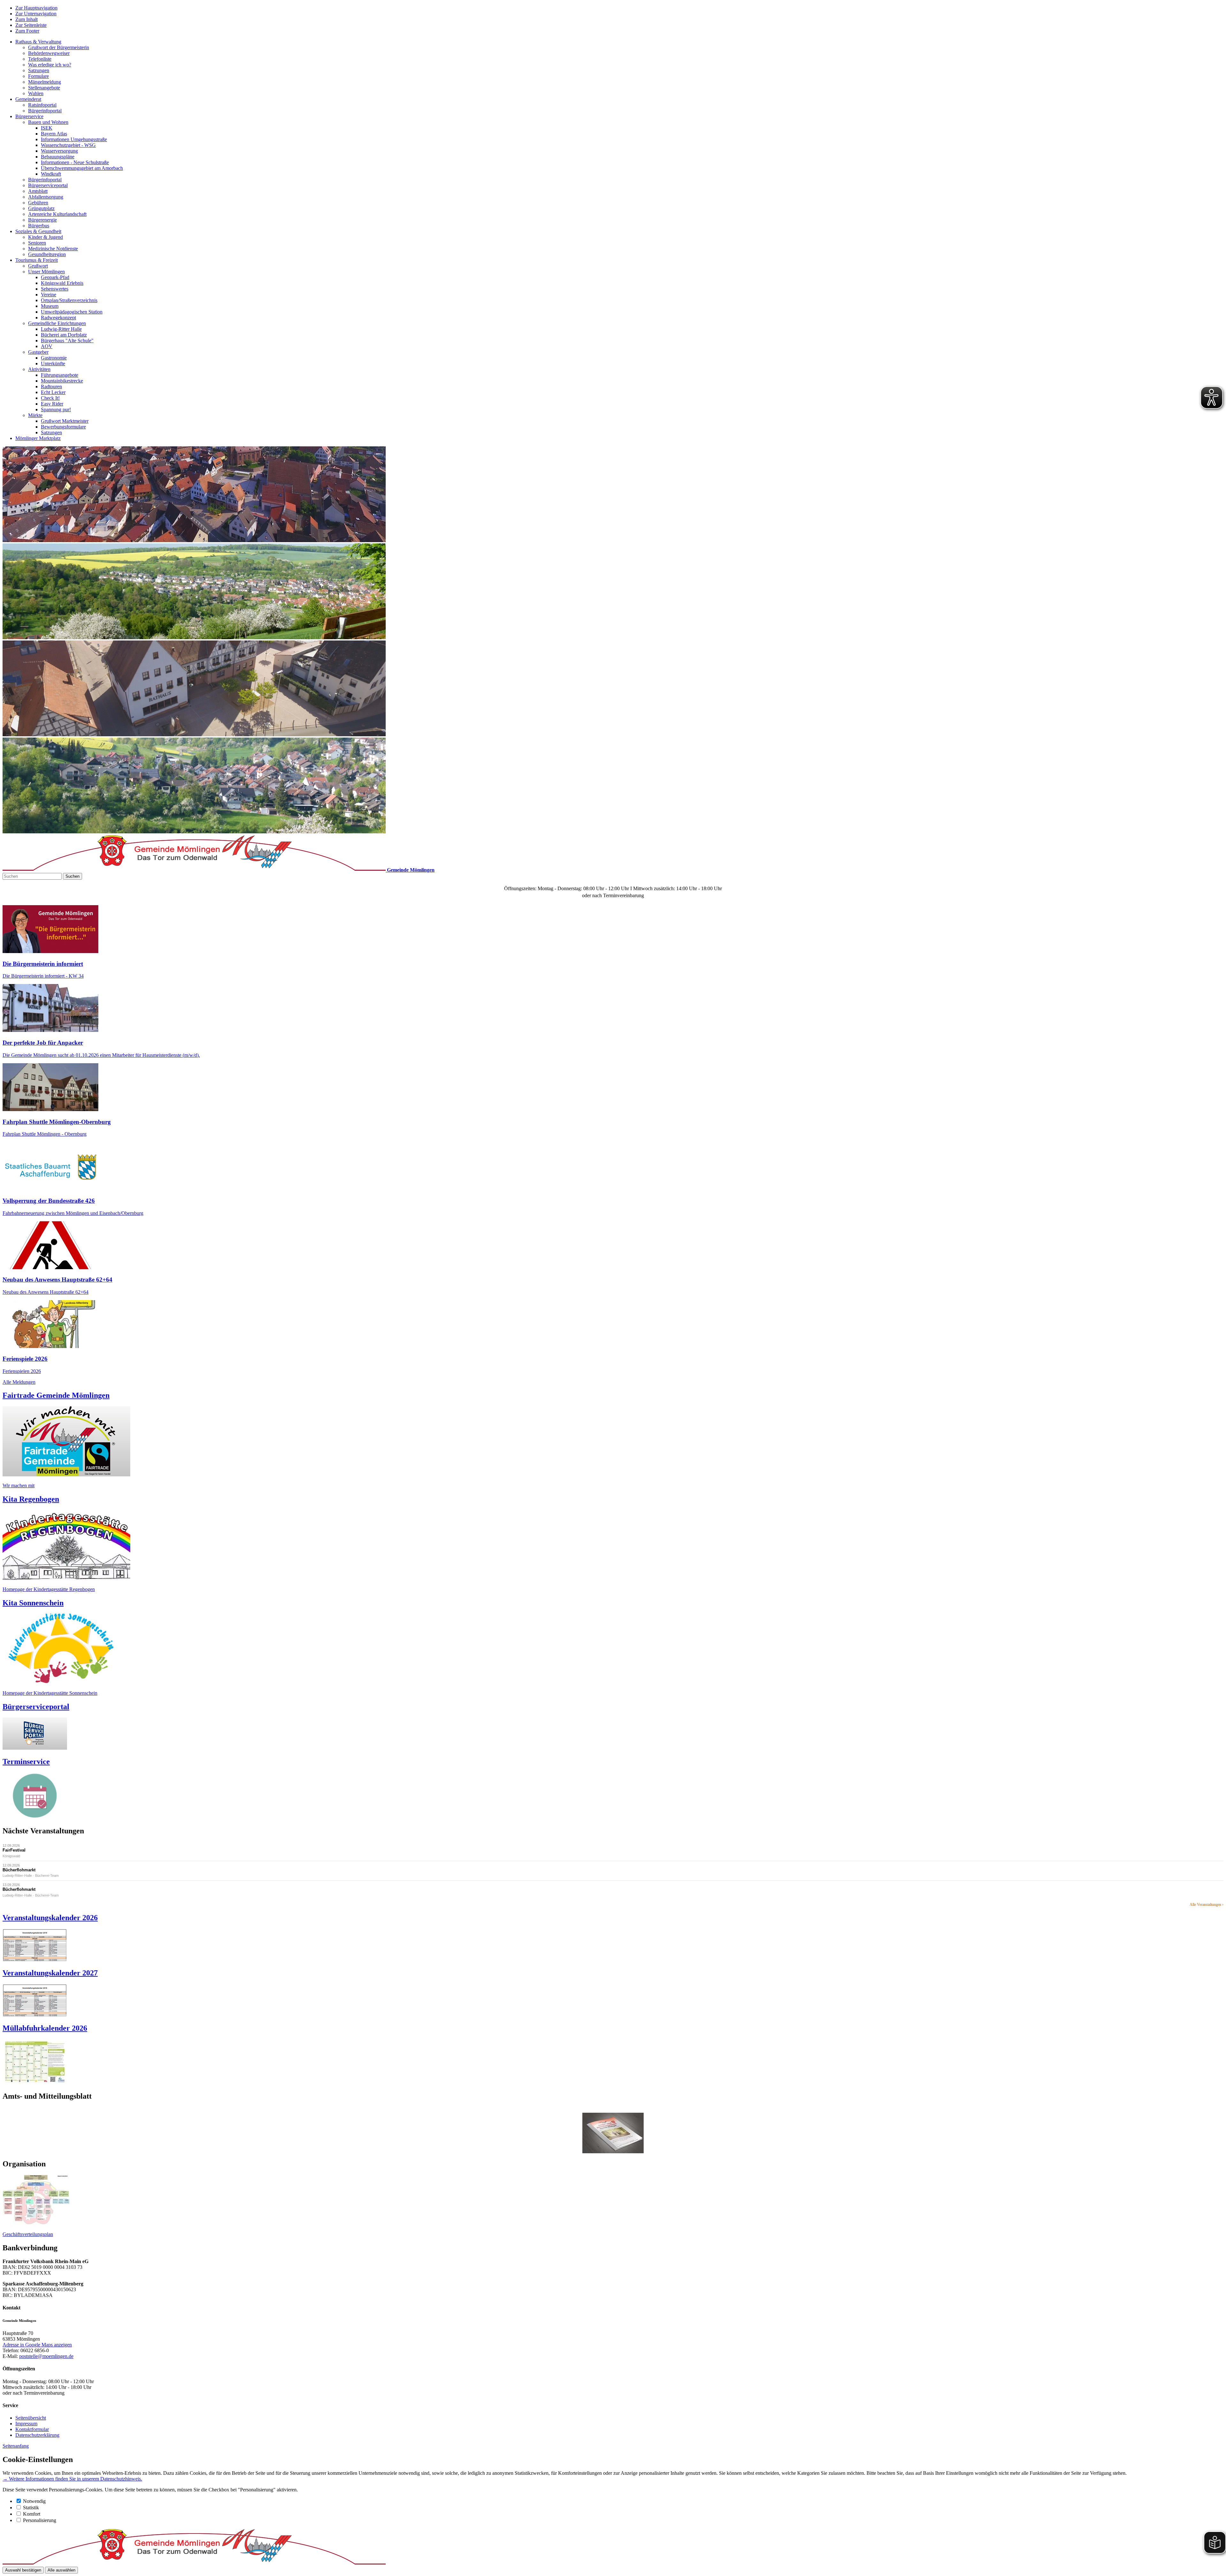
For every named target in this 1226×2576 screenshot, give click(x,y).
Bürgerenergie (42, 220)
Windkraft (51, 174)
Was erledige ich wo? (50, 65)
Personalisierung (40, 2520)
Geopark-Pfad (55, 277)
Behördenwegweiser (49, 53)
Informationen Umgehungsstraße (74, 139)
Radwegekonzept (58, 318)
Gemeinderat (28, 99)
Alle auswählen (61, 2570)
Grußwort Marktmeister (65, 421)
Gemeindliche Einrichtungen (57, 323)
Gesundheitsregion (47, 254)
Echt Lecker (53, 392)
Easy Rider (52, 404)
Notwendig (34, 2501)
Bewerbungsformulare (63, 427)
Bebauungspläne (58, 157)
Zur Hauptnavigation (36, 8)
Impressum (26, 2424)
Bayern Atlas (54, 134)
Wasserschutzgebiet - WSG (68, 145)
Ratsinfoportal (42, 105)
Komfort (32, 2514)
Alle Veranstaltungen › (1207, 1905)
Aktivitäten (39, 369)
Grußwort (38, 266)
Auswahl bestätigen (23, 2570)
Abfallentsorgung (46, 197)
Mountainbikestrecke (62, 381)
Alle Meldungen (19, 1382)
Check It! (50, 398)
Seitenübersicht (31, 2418)
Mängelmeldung (45, 82)
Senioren (37, 243)
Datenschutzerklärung (37, 2435)
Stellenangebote (44, 88)
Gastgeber (38, 352)
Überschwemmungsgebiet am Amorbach (82, 168)
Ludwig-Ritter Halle (61, 329)
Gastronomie (54, 358)
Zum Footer (27, 31)
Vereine (49, 295)
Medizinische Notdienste (53, 249)
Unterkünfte (53, 364)
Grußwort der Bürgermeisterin (59, 47)
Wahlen (36, 93)
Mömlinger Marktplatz (38, 438)
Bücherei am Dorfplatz (64, 335)
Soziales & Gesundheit (38, 231)
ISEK (47, 128)
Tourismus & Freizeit (37, 260)
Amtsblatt (38, 191)
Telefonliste (40, 59)
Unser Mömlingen (46, 272)
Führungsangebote (60, 375)
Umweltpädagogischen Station (72, 312)
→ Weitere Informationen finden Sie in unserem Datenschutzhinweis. (72, 2479)
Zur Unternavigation (36, 14)
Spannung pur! (56, 409)
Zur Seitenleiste (31, 25)
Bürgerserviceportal (48, 185)
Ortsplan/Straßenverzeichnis (69, 300)
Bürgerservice (29, 116)
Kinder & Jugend (45, 237)
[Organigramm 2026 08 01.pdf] (36, 2223)
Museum (50, 306)
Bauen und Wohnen (48, 122)
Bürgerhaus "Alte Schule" (67, 341)
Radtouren (51, 386)
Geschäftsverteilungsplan (28, 2234)
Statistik (31, 2508)
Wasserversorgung (59, 151)
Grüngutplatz (41, 208)
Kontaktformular (32, 2429)
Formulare (38, 76)
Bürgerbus (39, 226)
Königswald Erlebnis (62, 283)
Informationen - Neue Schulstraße (75, 162)
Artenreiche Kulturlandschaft (57, 214)
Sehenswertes (55, 289)
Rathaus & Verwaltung (38, 42)
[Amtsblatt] (613, 2133)
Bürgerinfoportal (45, 111)
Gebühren (38, 203)
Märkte (35, 415)
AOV (47, 346)
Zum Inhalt (26, 19)
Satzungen (39, 70)
